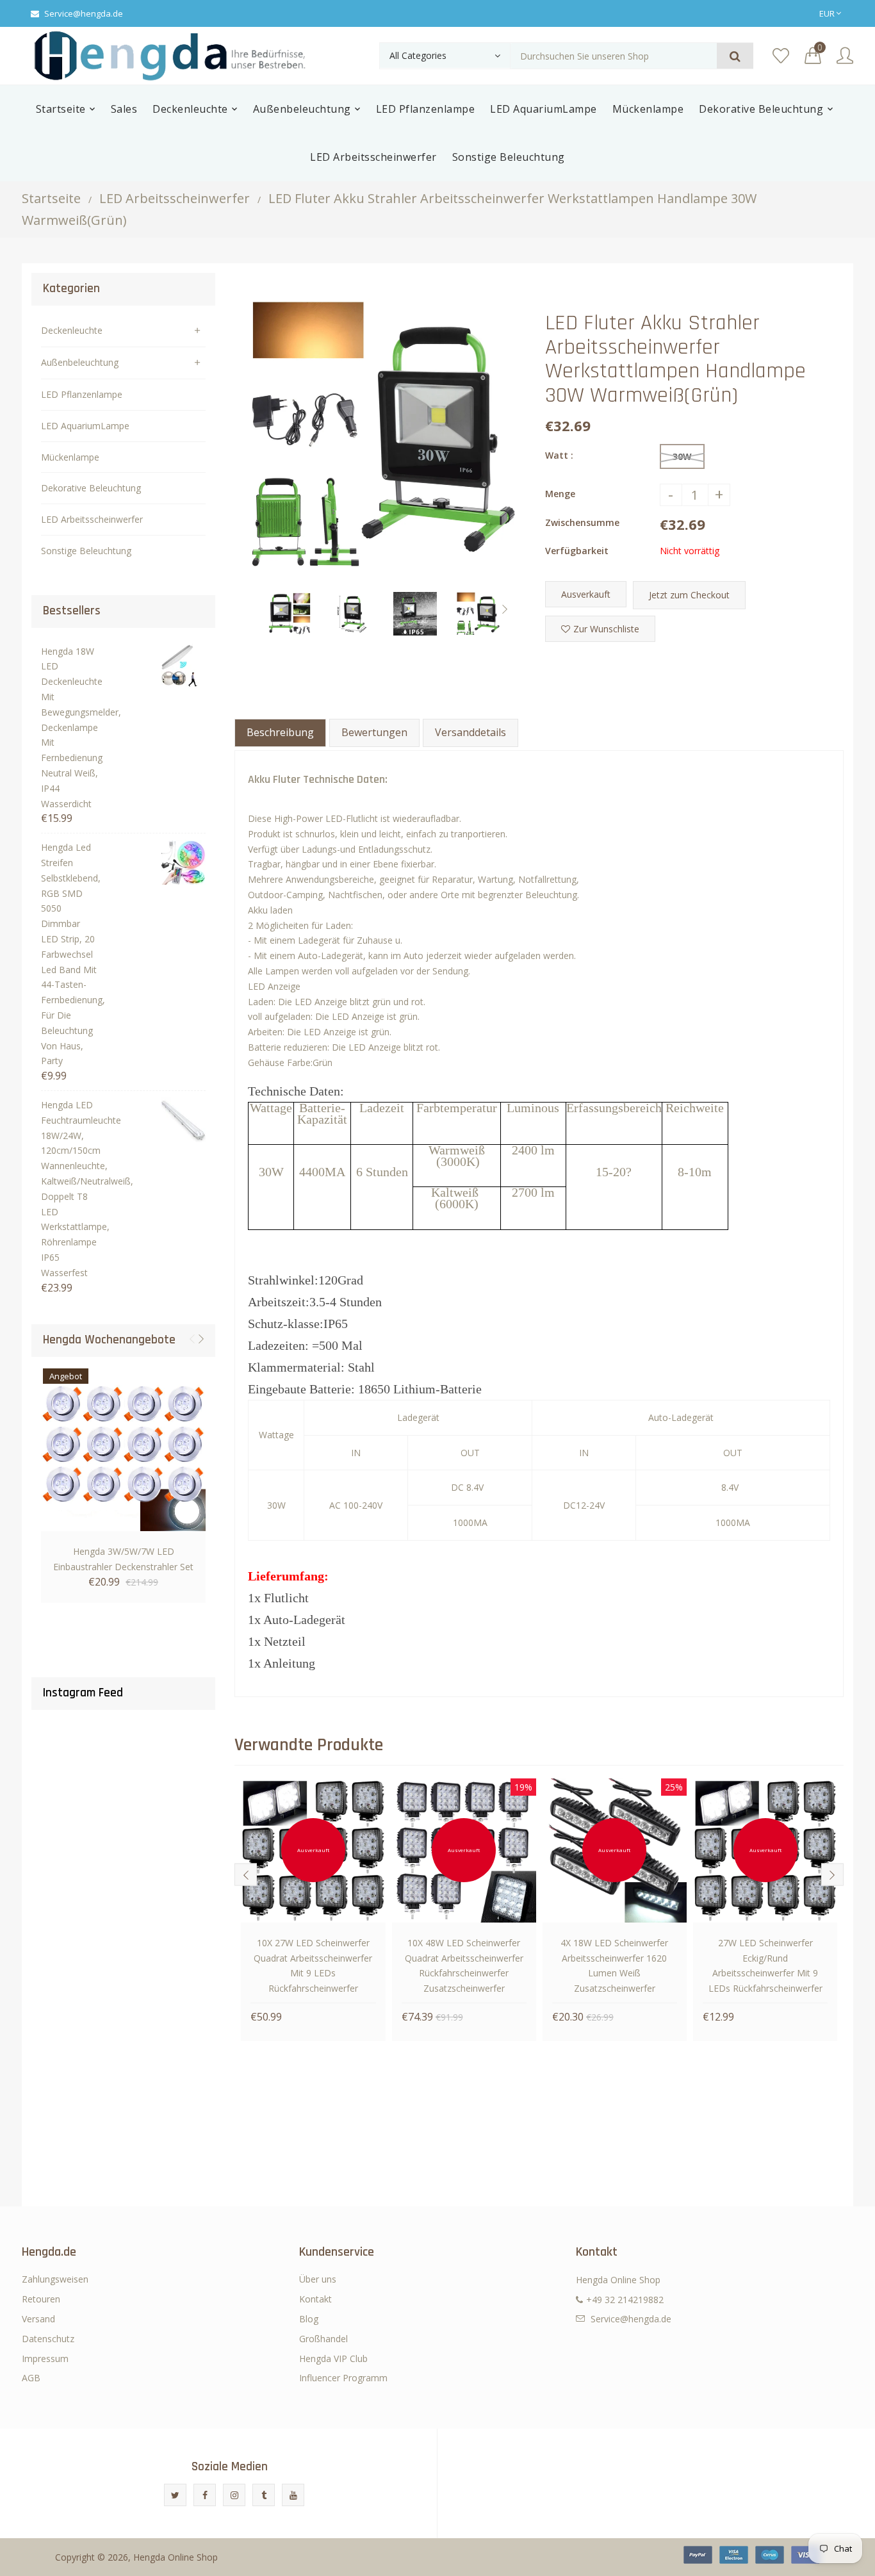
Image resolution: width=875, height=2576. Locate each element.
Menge (560, 494)
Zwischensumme (582, 522)
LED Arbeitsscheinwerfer (175, 198)
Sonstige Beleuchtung (86, 551)
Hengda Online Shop (176, 2557)
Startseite (51, 198)
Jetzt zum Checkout (689, 595)
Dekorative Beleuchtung (91, 488)
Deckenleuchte (72, 330)
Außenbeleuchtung (80, 362)
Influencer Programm (343, 2378)
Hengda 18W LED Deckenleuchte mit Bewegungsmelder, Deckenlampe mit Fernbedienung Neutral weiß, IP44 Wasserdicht (70, 727)
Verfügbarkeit (577, 551)
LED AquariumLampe (85, 426)
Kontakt (315, 2299)
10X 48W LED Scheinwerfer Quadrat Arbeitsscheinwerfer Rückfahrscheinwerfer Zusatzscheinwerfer (464, 1965)
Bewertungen (374, 732)
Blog (309, 2319)
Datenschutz (48, 2339)
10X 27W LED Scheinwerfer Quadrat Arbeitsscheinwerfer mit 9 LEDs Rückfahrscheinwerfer (313, 1965)
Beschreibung (280, 732)
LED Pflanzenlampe (82, 394)
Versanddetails (470, 732)
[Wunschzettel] (781, 56)
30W (682, 456)
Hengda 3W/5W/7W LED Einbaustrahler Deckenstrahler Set (123, 1559)
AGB (31, 2378)
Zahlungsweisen (55, 2279)
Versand (38, 2319)
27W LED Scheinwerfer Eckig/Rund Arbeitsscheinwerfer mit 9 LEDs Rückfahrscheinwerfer (765, 1965)
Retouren (41, 2299)
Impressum (45, 2359)
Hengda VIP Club (333, 2359)
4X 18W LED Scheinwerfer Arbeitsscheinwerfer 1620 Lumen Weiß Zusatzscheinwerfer (614, 1965)
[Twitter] (175, 2495)
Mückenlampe (70, 457)
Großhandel (323, 2339)
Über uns (318, 2279)
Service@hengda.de (84, 13)
